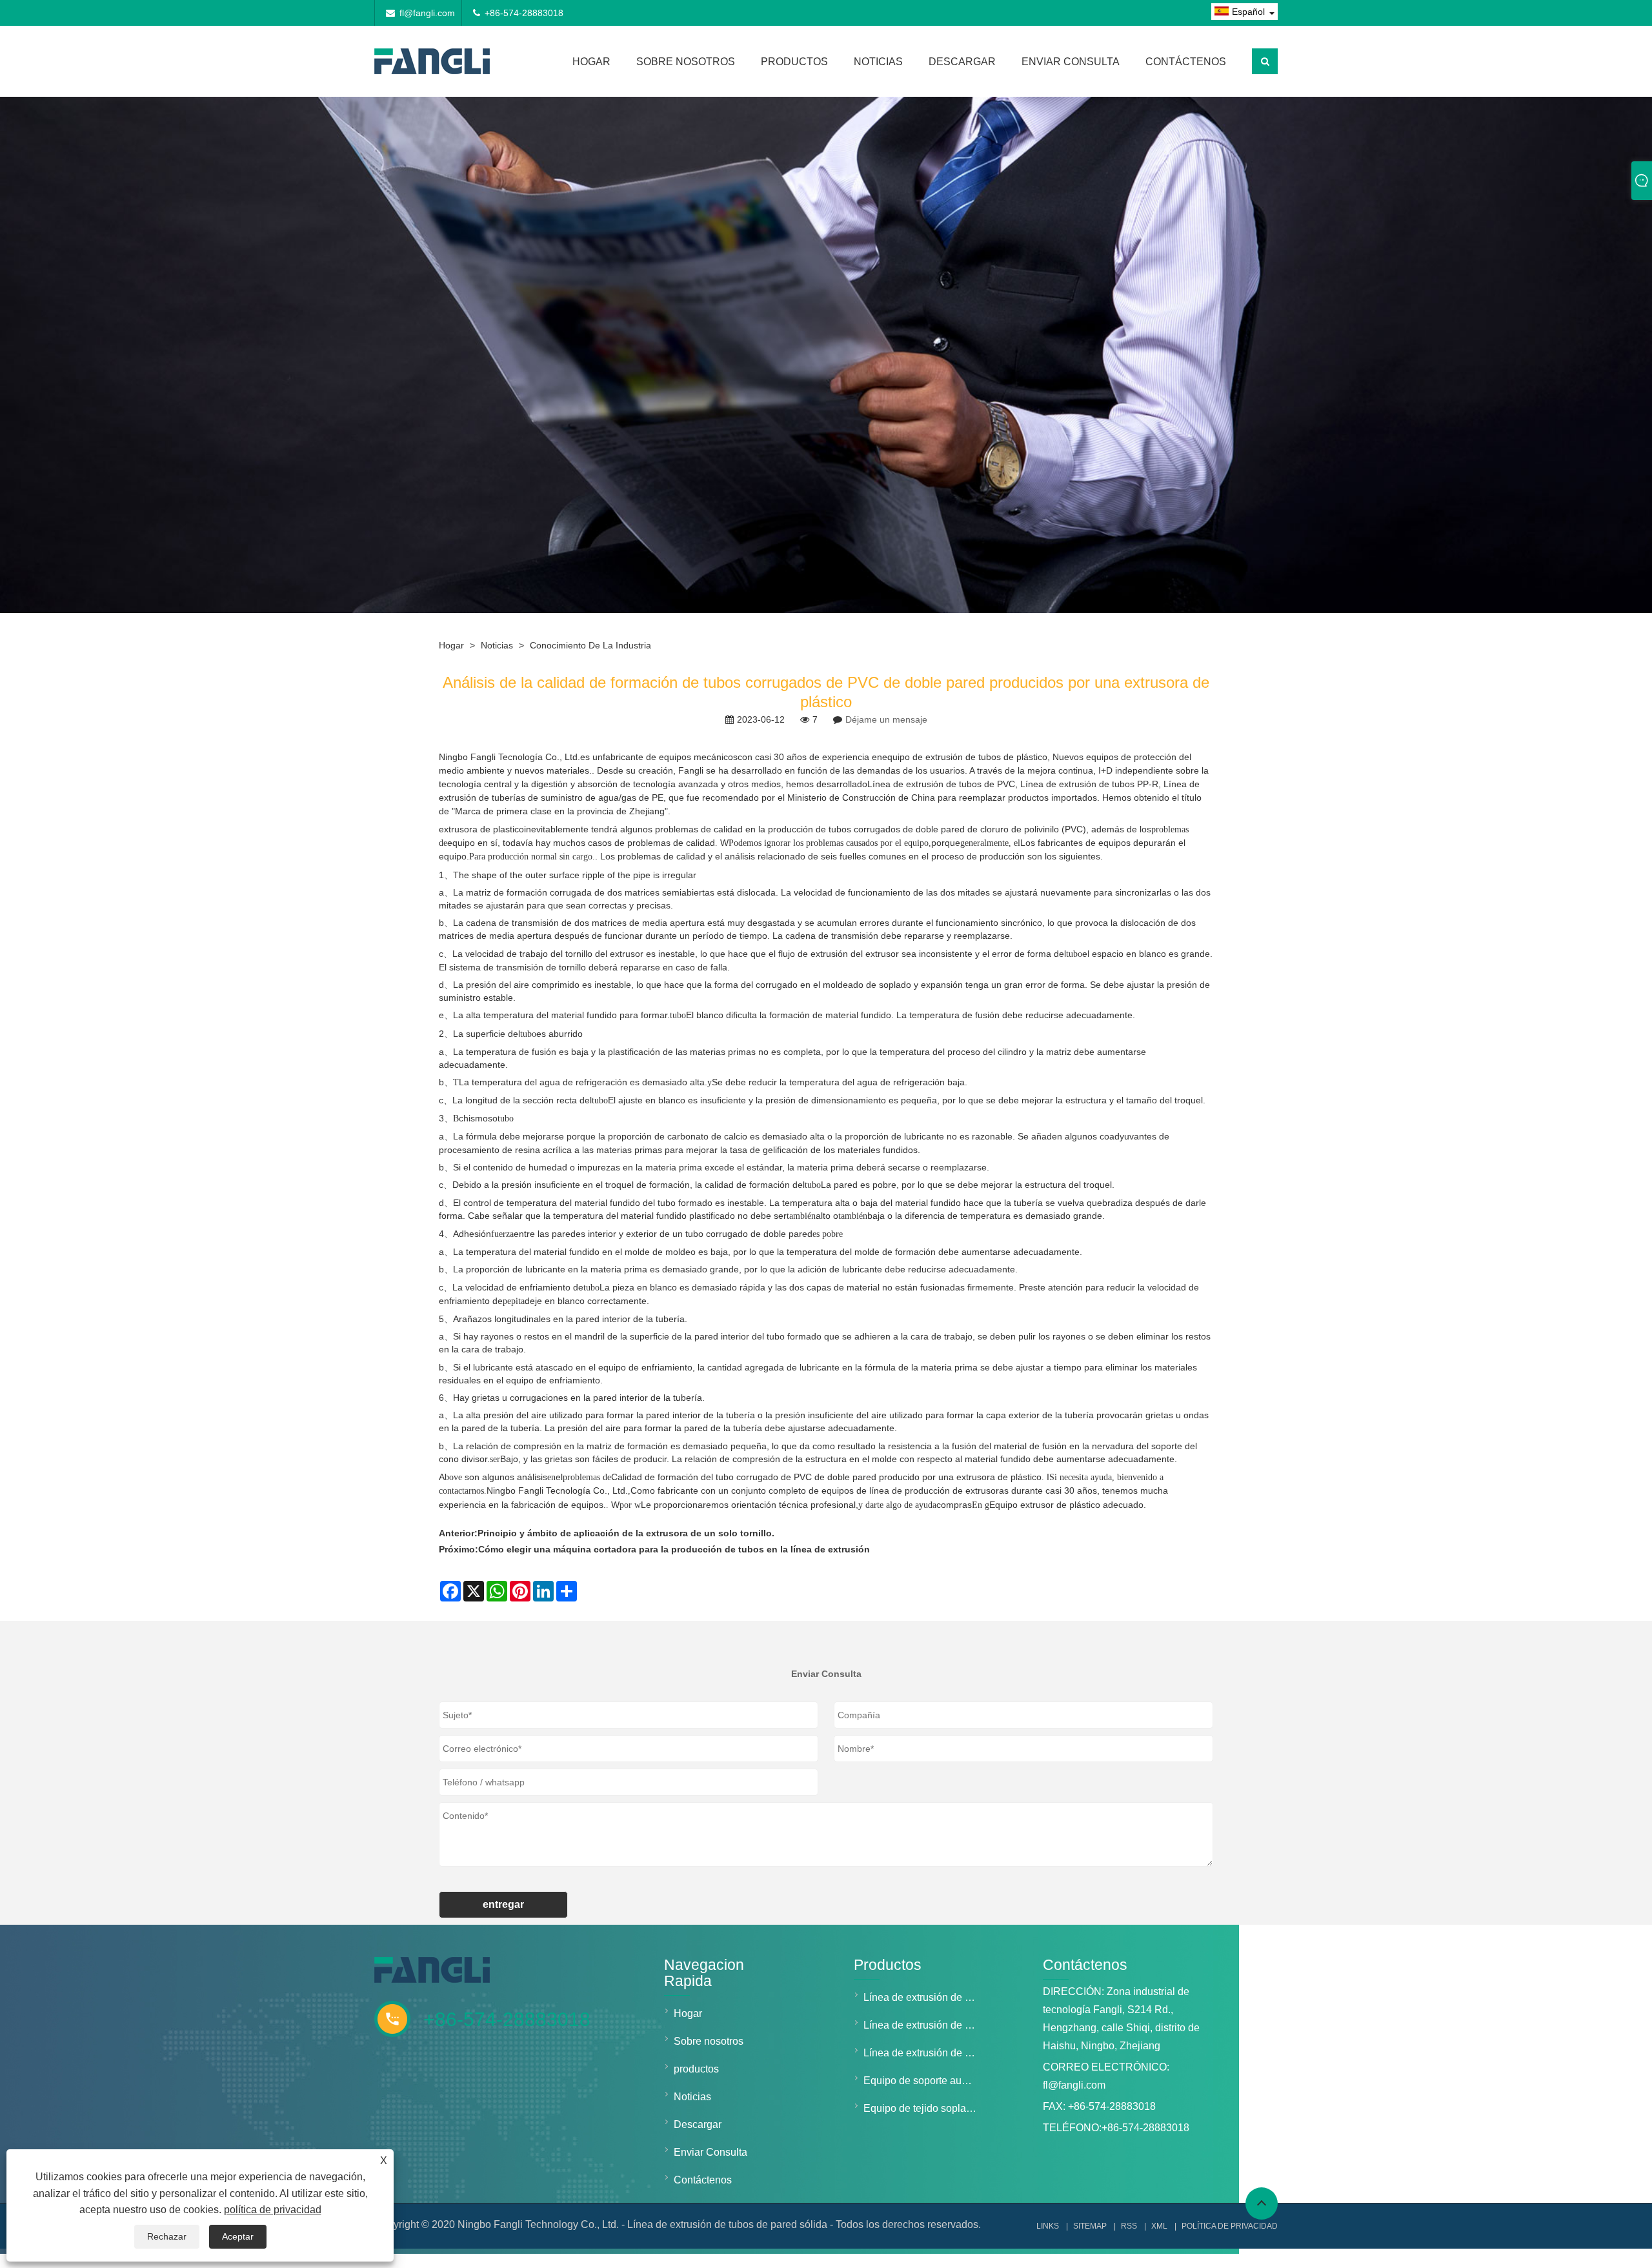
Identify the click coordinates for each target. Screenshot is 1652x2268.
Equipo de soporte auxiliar (923, 2081)
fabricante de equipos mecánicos (670, 757)
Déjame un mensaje (886, 719)
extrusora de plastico (481, 829)
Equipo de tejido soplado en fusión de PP (923, 2108)
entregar (503, 1904)
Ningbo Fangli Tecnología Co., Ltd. (509, 757)
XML (1159, 2226)
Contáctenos (1186, 62)
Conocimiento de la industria (590, 645)
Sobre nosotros (686, 62)
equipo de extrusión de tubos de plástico (965, 757)
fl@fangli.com (427, 13)
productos (794, 62)
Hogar (591, 62)
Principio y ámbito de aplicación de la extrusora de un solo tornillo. (626, 1533)
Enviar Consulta (1071, 62)
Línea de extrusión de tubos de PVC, (942, 784)
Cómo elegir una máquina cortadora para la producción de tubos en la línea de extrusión (674, 1549)
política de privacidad (273, 2210)
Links (1048, 2226)
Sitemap (1090, 2226)
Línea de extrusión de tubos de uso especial (923, 2053)
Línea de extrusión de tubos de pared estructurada (923, 2025)
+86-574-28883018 (524, 13)
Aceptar (238, 2236)
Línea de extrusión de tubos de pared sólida (923, 1997)
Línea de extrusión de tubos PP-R (1089, 784)
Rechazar (167, 2236)
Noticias (878, 62)
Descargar (962, 62)
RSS (1129, 2226)
